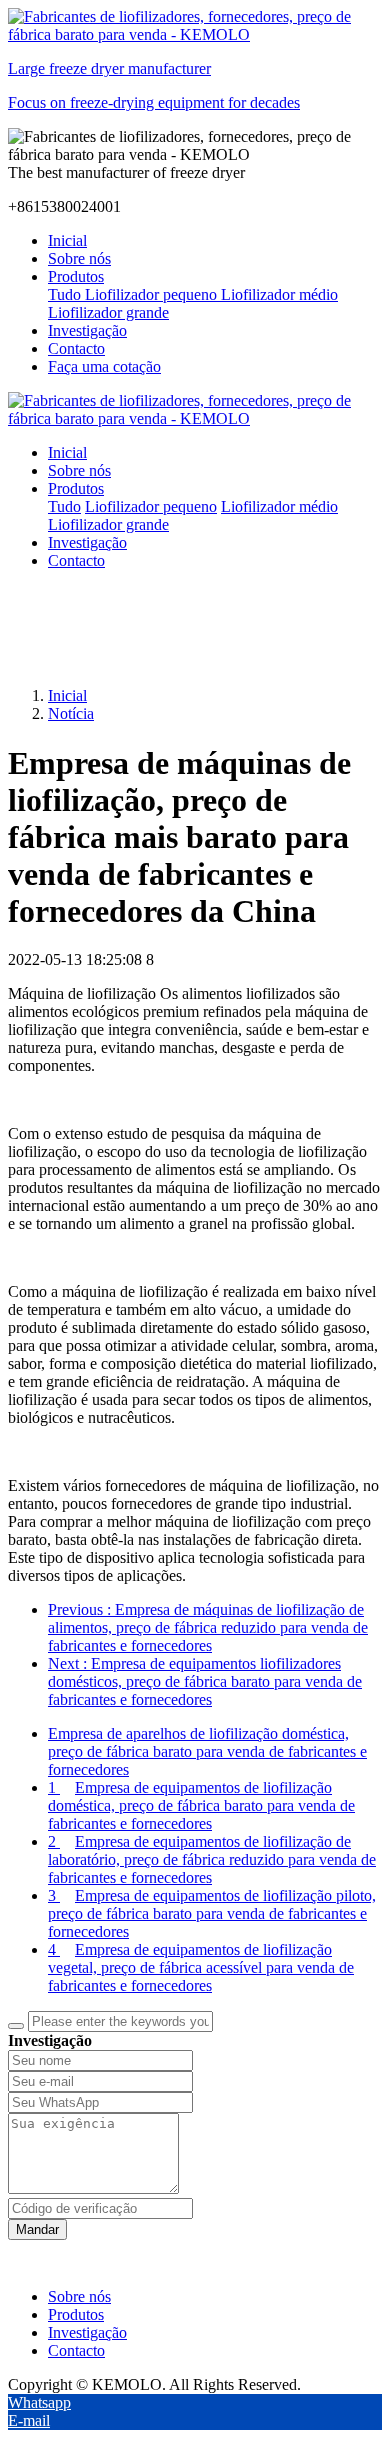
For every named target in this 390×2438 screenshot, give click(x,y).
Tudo (66, 294)
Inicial (67, 240)
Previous (208, 1627)
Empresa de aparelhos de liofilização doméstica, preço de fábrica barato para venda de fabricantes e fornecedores (207, 1751)
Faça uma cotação (104, 366)
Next (205, 1681)
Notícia (71, 713)
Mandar (37, 2229)
